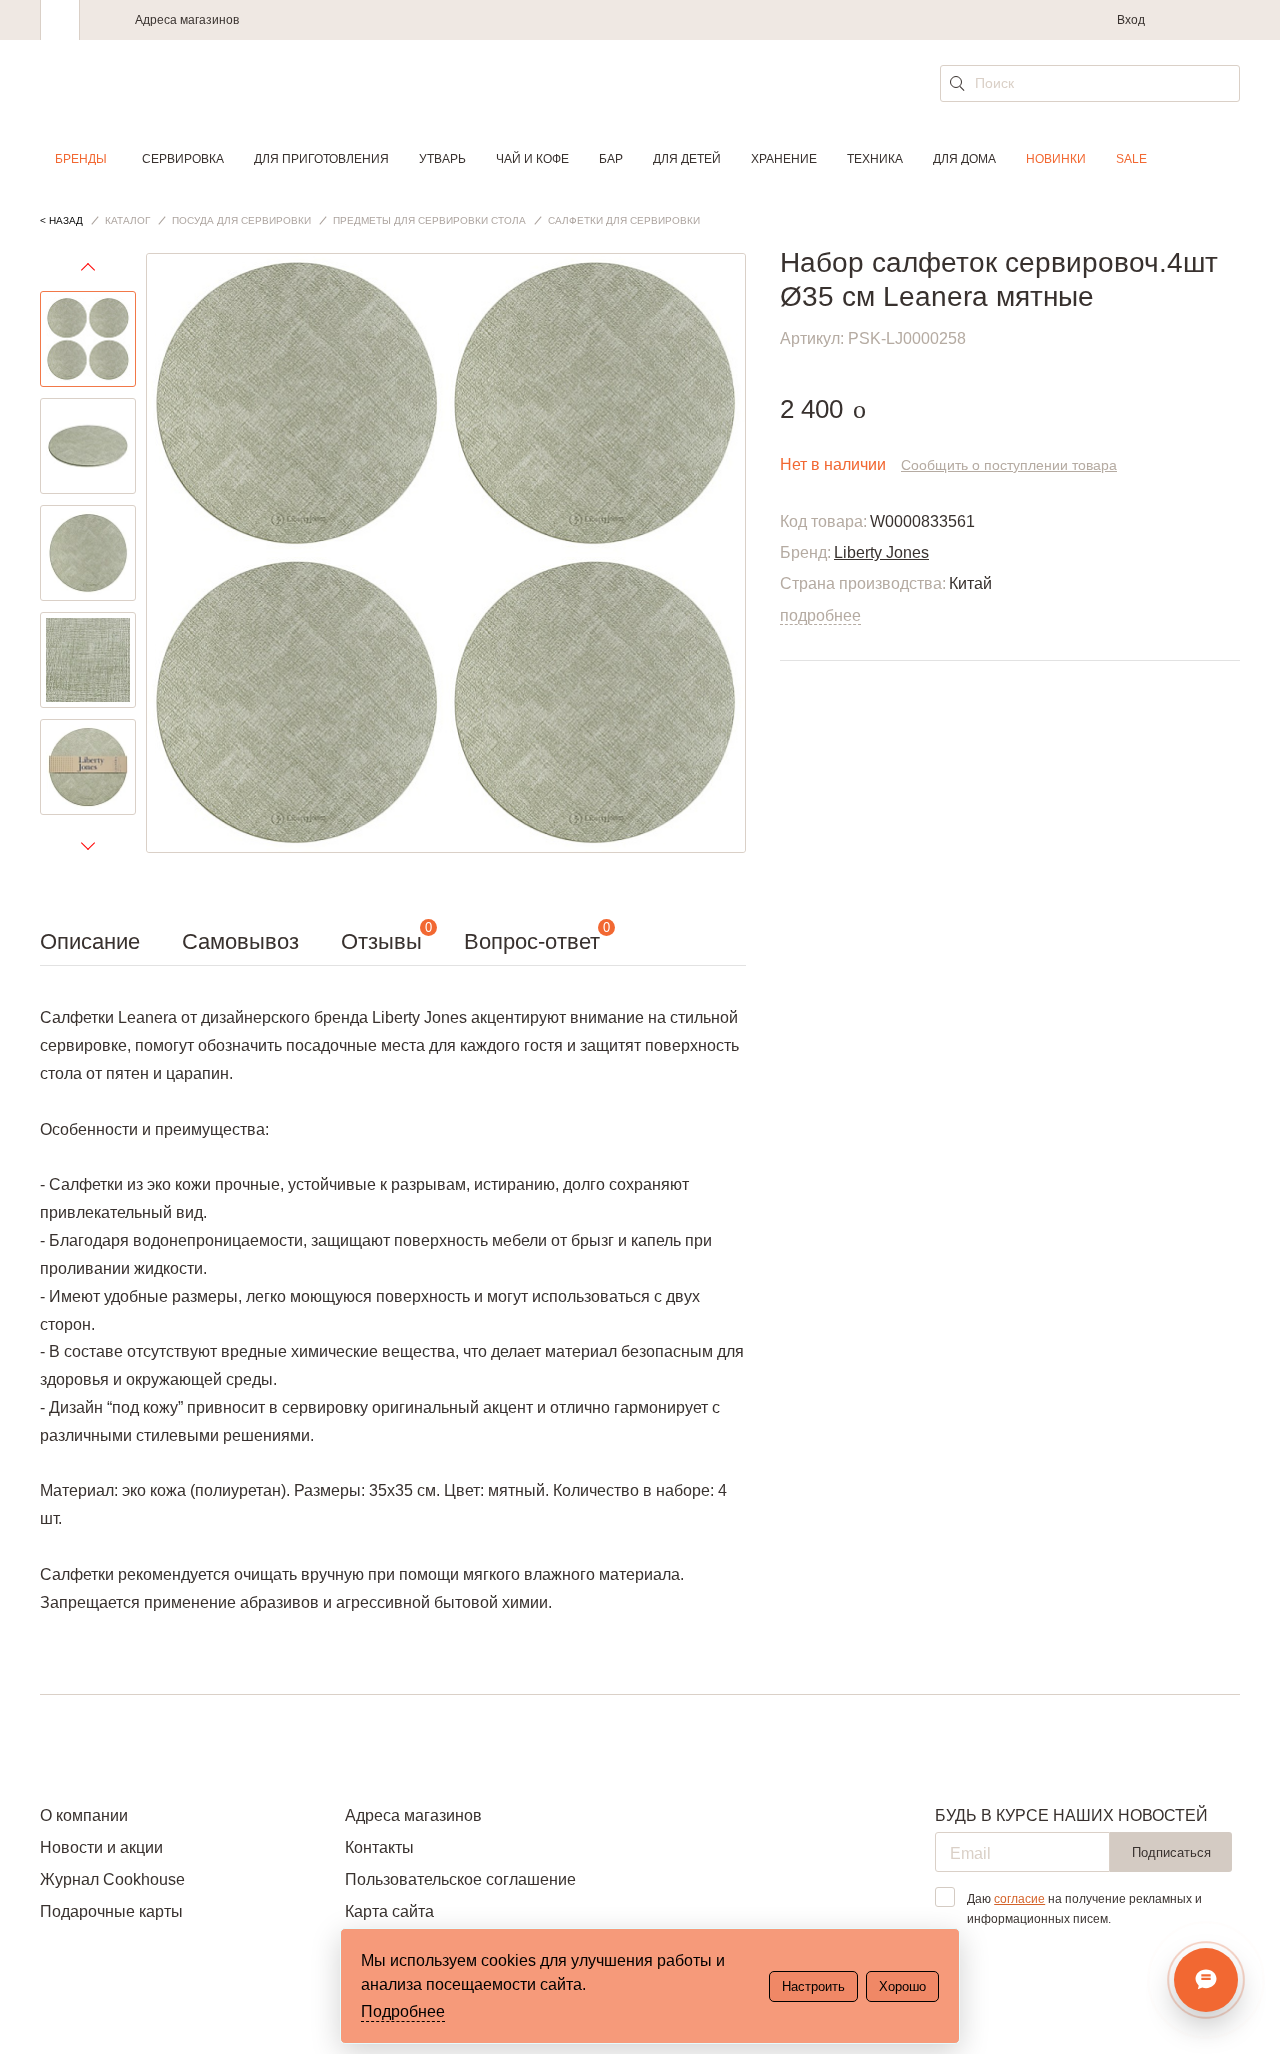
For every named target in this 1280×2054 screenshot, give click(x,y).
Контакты (379, 1847)
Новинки (1056, 159)
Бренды (81, 159)
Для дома (964, 159)
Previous (88, 272)
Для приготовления (321, 159)
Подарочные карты (111, 1911)
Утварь (442, 159)
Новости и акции (101, 1847)
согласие (1019, 1899)
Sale (1131, 159)
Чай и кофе (532, 159)
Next (88, 845)
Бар (611, 159)
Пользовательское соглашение (460, 1879)
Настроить (813, 1986)
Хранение (784, 159)
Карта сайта (389, 1911)
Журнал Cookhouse (112, 1879)
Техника (875, 159)
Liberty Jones (881, 552)
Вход (1131, 20)
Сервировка (183, 159)
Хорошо (902, 1986)
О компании (84, 1815)
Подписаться (1171, 1852)
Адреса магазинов (187, 20)
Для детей (687, 159)
